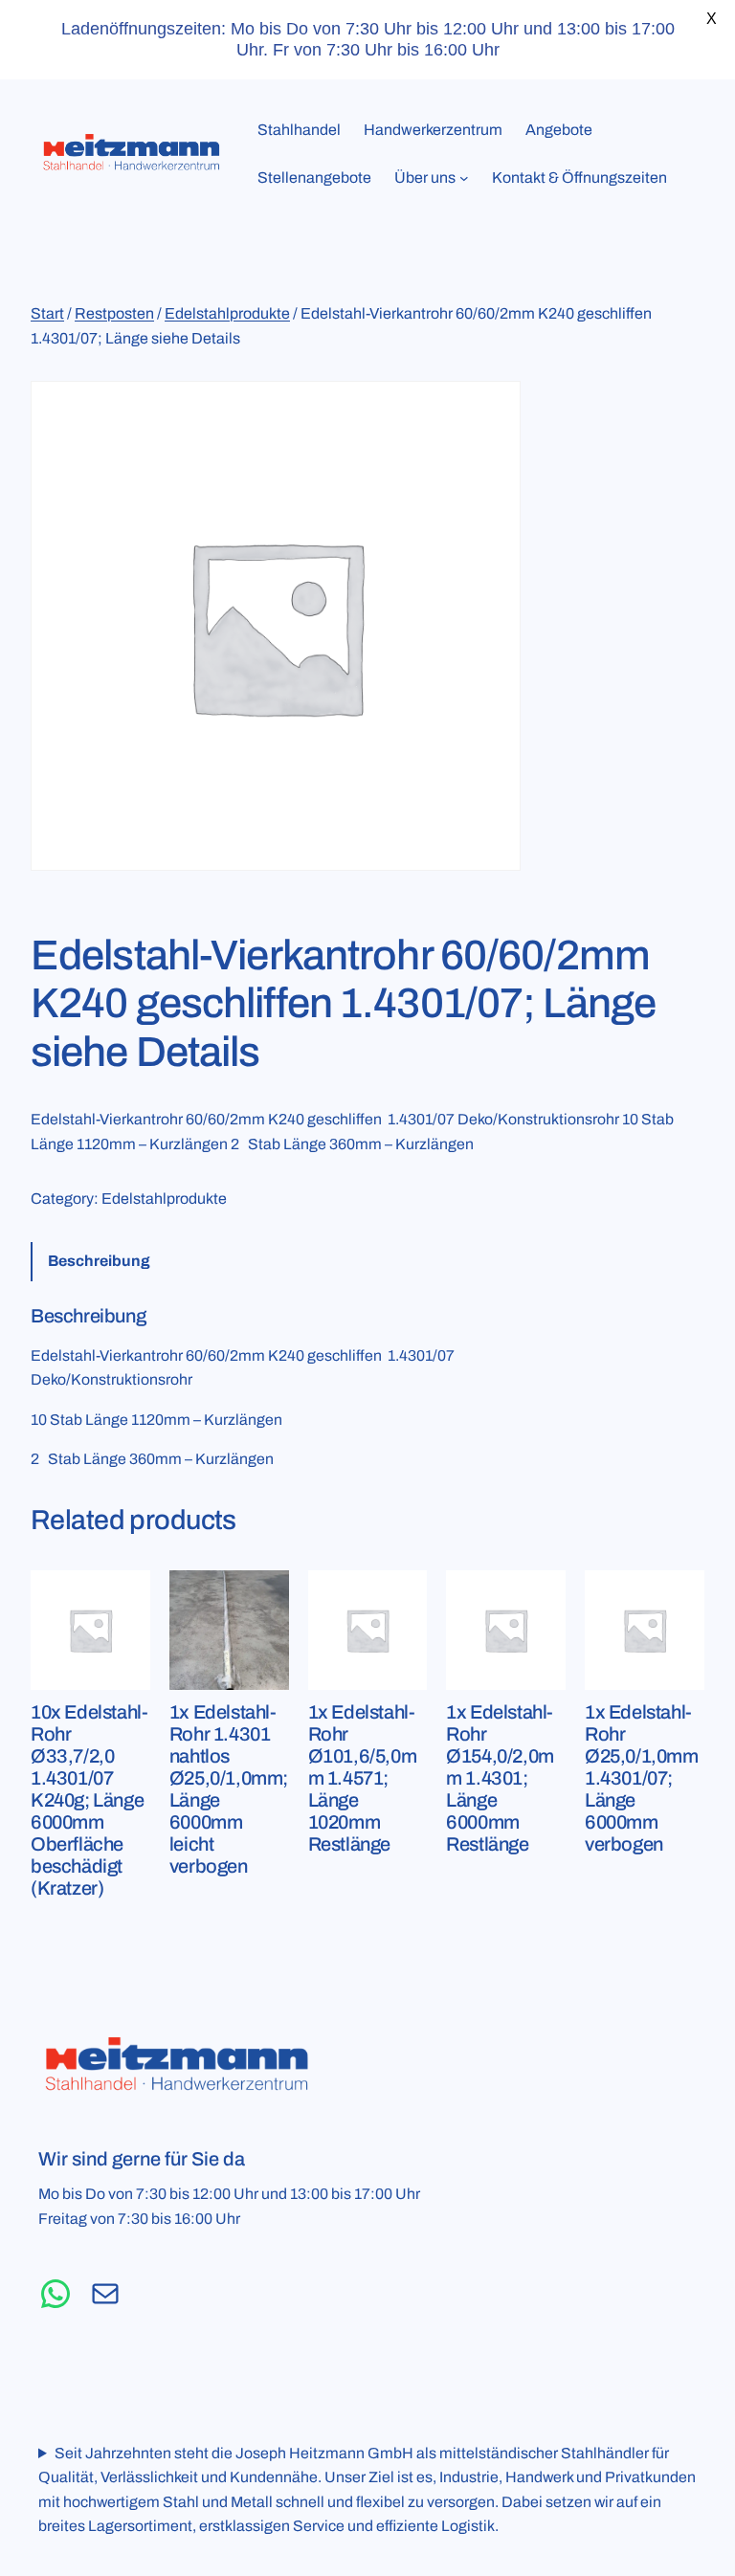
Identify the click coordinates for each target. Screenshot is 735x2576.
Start (47, 313)
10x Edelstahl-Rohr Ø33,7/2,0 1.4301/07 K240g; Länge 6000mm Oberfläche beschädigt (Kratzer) (89, 1800)
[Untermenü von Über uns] (464, 178)
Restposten (114, 313)
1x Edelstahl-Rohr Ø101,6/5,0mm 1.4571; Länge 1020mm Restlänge (363, 1778)
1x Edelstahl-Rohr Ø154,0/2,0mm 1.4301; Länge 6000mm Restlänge (500, 1778)
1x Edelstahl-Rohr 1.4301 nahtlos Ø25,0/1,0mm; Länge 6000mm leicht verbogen (229, 1789)
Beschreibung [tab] (99, 1261)
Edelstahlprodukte (227, 313)
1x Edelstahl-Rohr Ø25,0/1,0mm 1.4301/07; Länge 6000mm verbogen (642, 1778)
